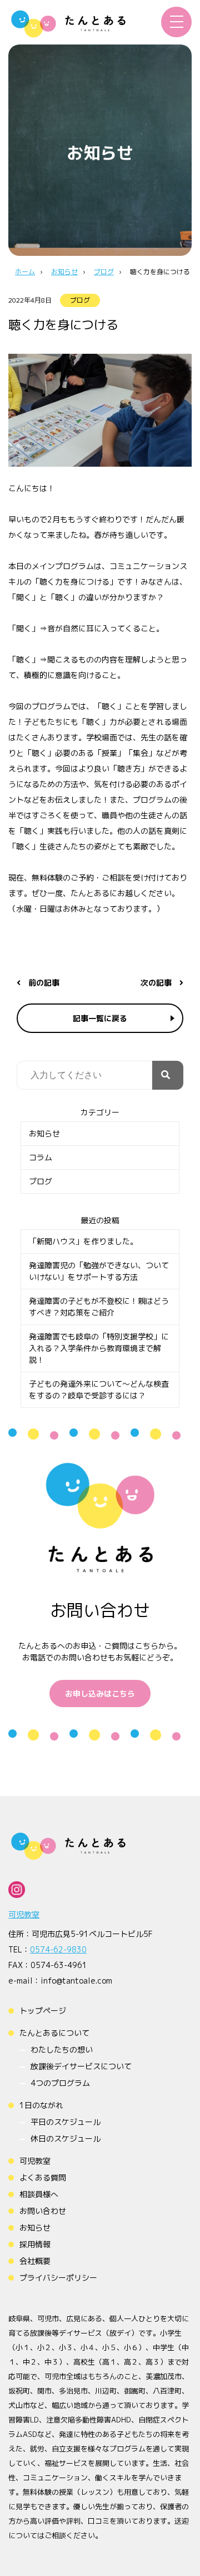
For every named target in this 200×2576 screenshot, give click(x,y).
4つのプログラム (60, 2083)
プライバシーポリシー (58, 2278)
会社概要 (35, 2261)
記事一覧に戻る (100, 1018)
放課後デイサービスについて (81, 2066)
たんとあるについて (54, 2033)
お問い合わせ (43, 2211)
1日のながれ (41, 2105)
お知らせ (44, 1133)
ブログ (80, 300)
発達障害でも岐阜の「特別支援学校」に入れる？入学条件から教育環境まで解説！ (99, 1348)
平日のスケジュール (66, 2122)
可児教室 (24, 1914)
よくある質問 (43, 2177)
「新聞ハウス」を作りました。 (83, 1241)
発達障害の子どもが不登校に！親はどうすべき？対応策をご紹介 (99, 1307)
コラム (41, 1157)
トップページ (43, 2011)
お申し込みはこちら (100, 1694)
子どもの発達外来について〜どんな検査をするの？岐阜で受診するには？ (99, 1390)
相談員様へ (39, 2194)
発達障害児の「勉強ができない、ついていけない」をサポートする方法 (99, 1271)
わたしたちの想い (62, 2050)
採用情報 (35, 2244)
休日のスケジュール (66, 2139)
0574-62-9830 (58, 1949)
